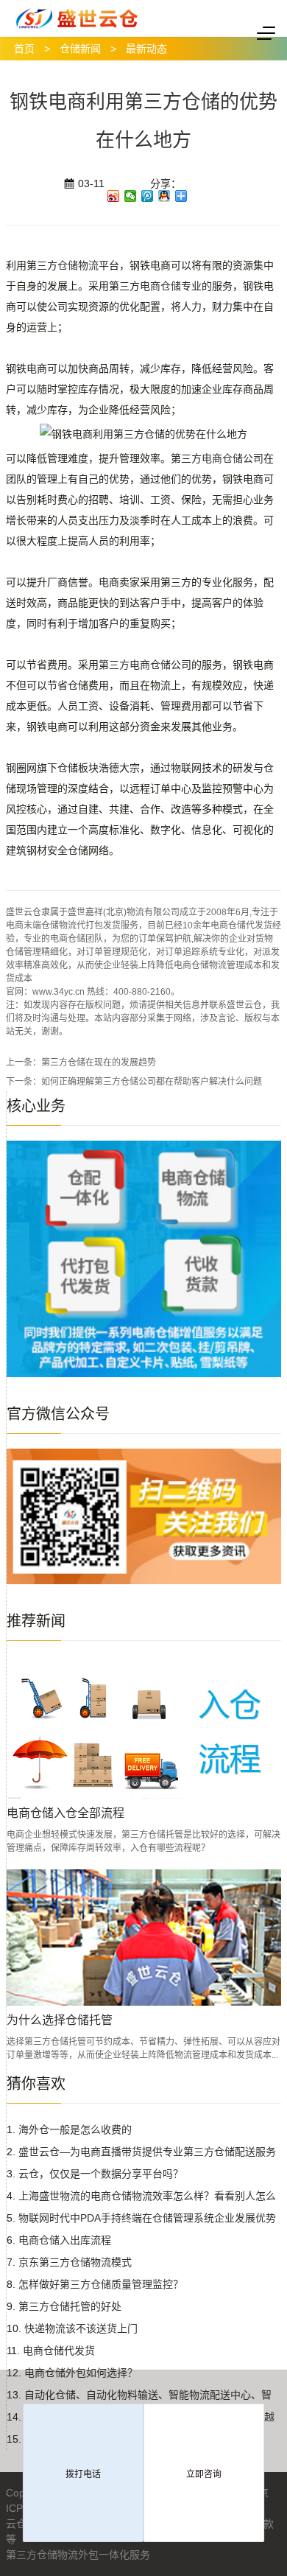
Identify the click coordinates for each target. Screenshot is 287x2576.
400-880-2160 (142, 992)
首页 (24, 49)
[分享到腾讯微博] (148, 196)
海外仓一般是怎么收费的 (75, 2129)
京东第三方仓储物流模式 (75, 2262)
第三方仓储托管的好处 (70, 2306)
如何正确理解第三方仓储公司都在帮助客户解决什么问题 (152, 1082)
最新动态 (146, 49)
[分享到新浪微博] (114, 196)
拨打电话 (83, 2474)
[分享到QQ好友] (164, 196)
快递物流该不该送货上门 (81, 2328)
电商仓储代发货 (59, 2351)
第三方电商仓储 (135, 665)
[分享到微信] (131, 196)
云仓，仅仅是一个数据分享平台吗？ (101, 2174)
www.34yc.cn (59, 992)
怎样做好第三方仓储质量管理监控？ (101, 2284)
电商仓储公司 (233, 458)
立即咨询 (204, 2474)
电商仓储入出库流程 (65, 2240)
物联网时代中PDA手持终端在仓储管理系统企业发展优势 (147, 2218)
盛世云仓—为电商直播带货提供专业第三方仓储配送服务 (147, 2152)
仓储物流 (78, 265)
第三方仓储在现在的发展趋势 (99, 1063)
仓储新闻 (80, 49)
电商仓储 (160, 286)
